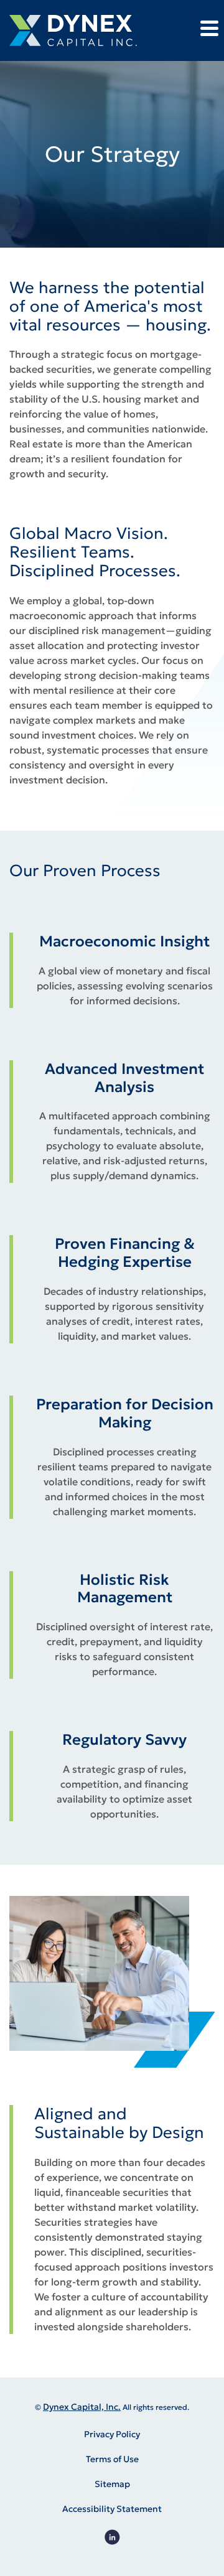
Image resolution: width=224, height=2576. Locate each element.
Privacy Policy (112, 2434)
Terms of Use (112, 2459)
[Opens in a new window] (112, 2537)
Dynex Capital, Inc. (82, 2407)
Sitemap (112, 2484)
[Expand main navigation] (208, 28)
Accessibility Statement (112, 2509)
